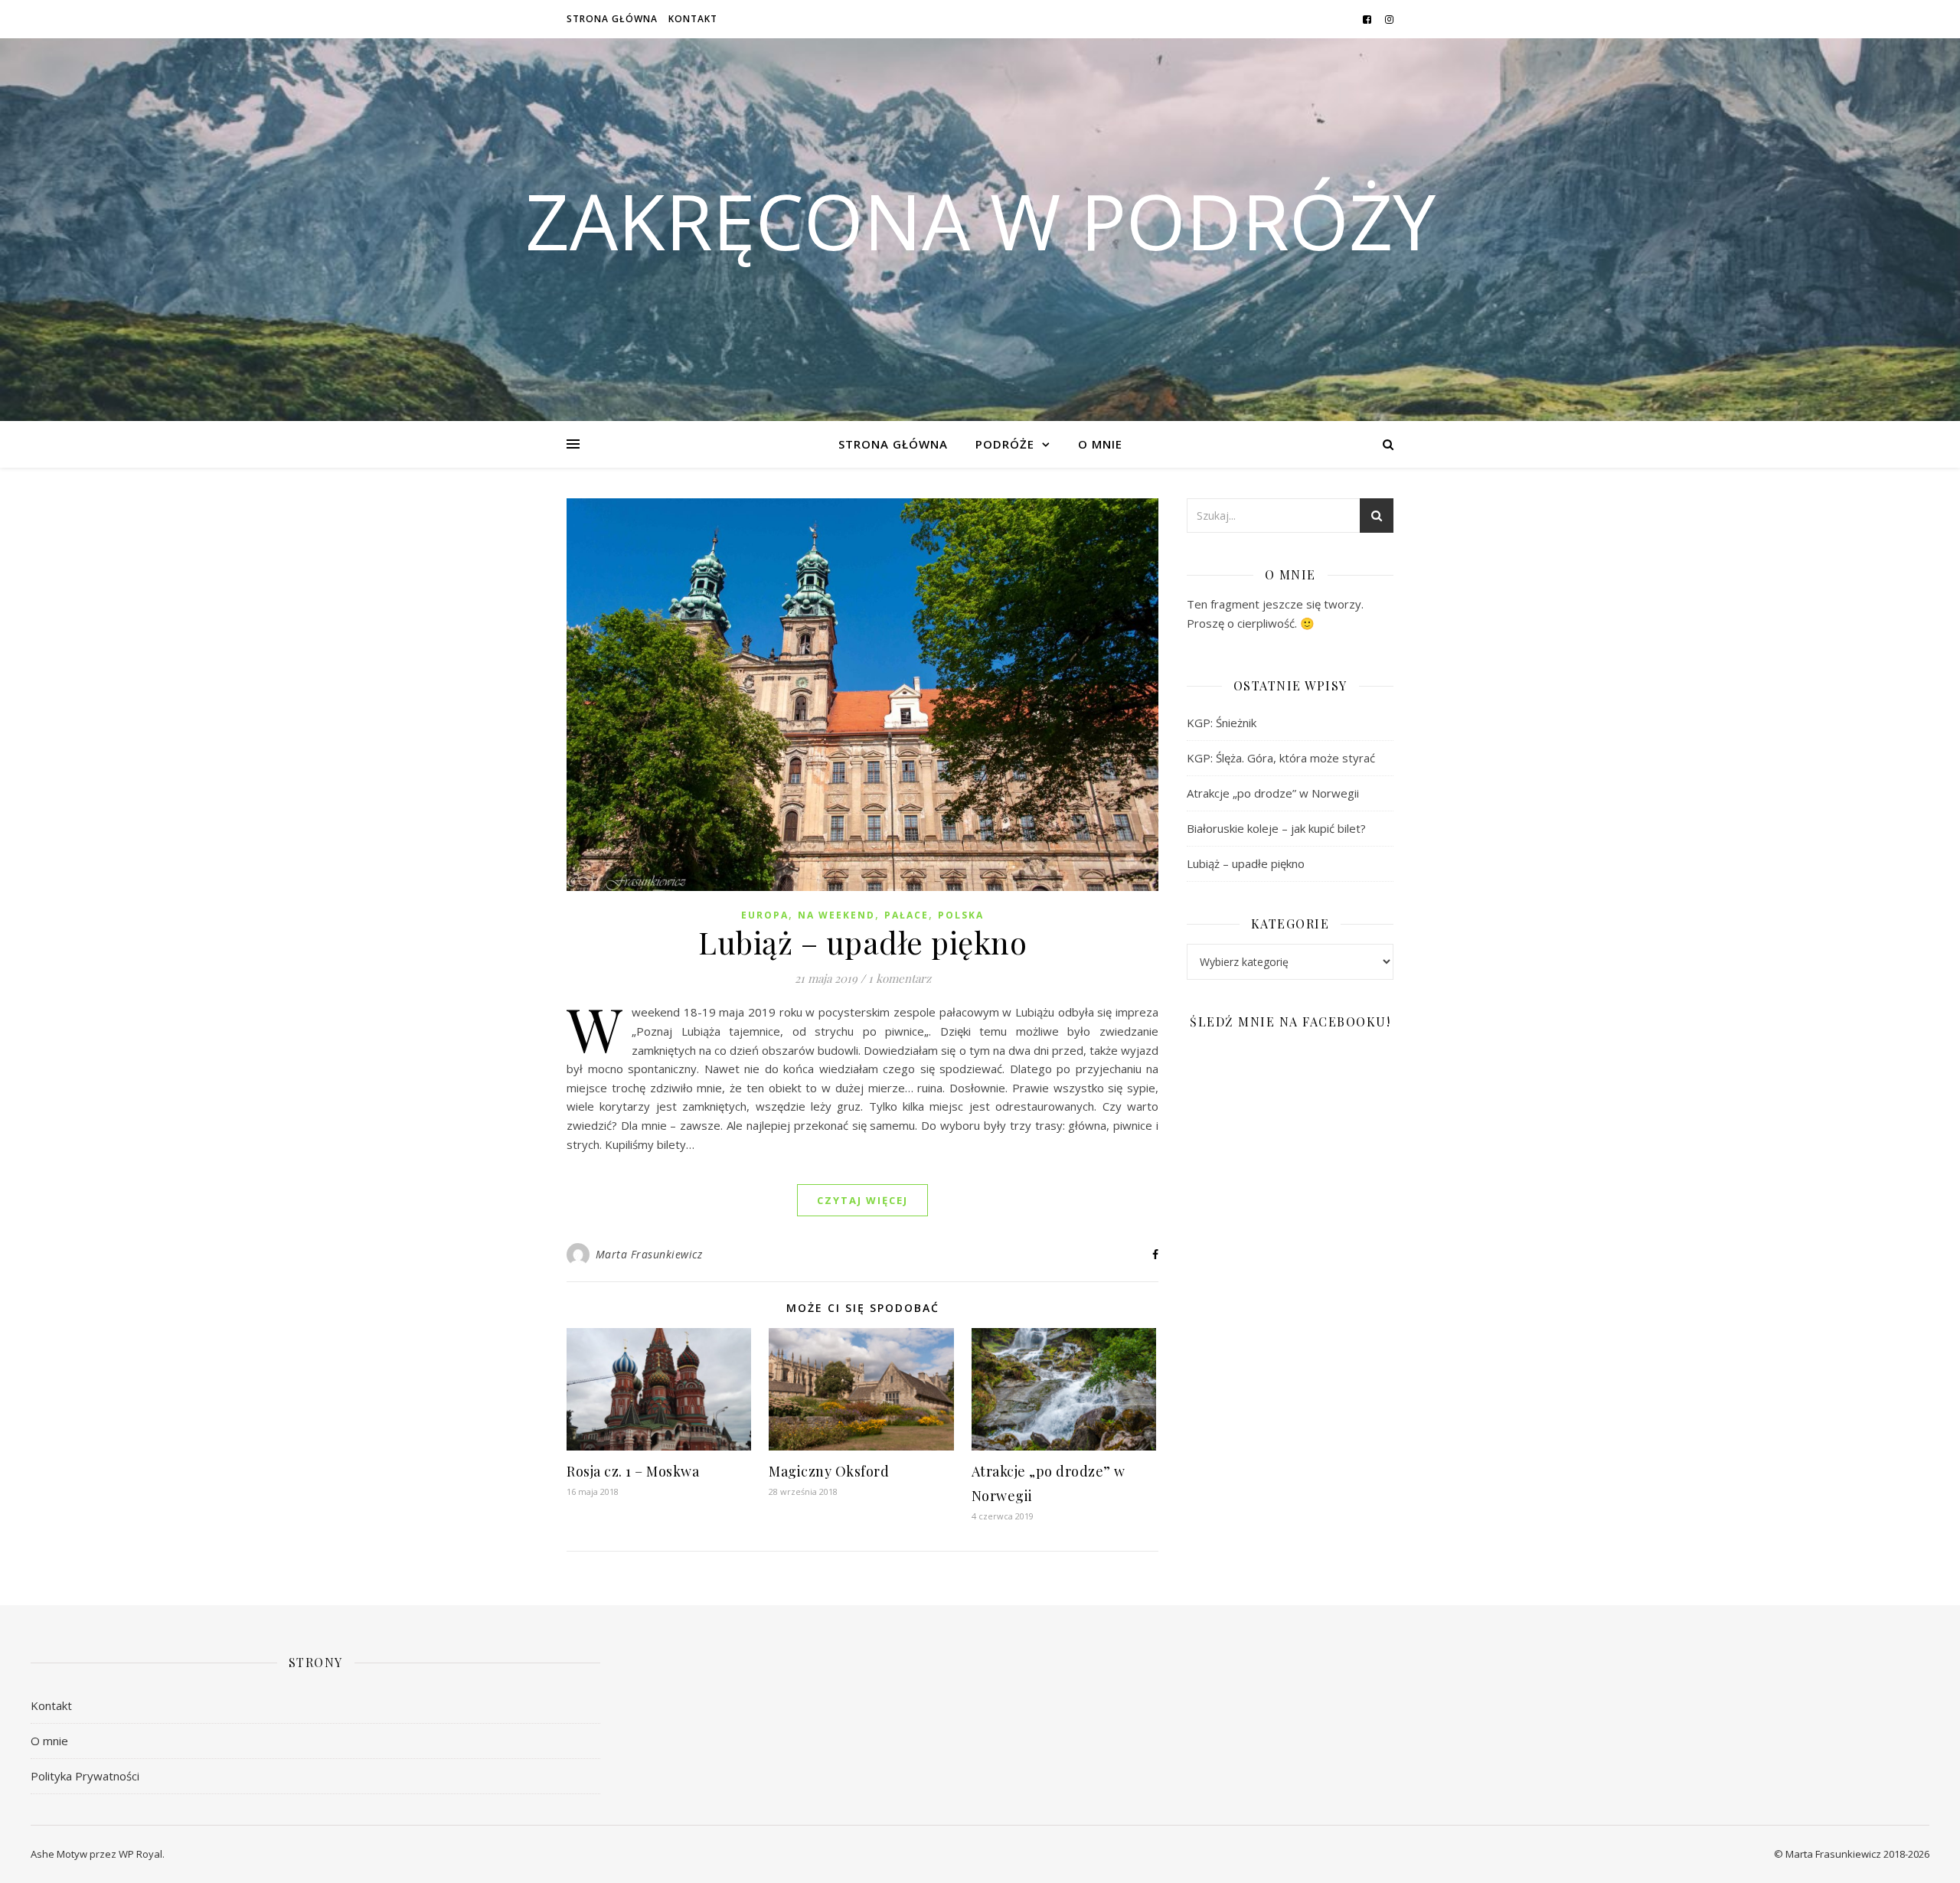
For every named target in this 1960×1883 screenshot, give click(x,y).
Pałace (906, 915)
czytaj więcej (862, 1200)
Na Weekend (836, 915)
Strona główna (612, 19)
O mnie (1100, 444)
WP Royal (140, 1854)
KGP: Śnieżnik (1222, 723)
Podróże (1005, 444)
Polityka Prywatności (85, 1776)
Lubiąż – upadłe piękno (862, 942)
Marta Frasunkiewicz (649, 1254)
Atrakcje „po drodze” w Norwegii (1273, 793)
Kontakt (693, 19)
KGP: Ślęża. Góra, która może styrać (1281, 758)
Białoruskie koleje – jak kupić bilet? (1276, 828)
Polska (961, 915)
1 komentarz (900, 978)
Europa (765, 915)
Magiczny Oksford (829, 1471)
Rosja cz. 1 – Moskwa (633, 1471)
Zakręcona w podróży (980, 220)
